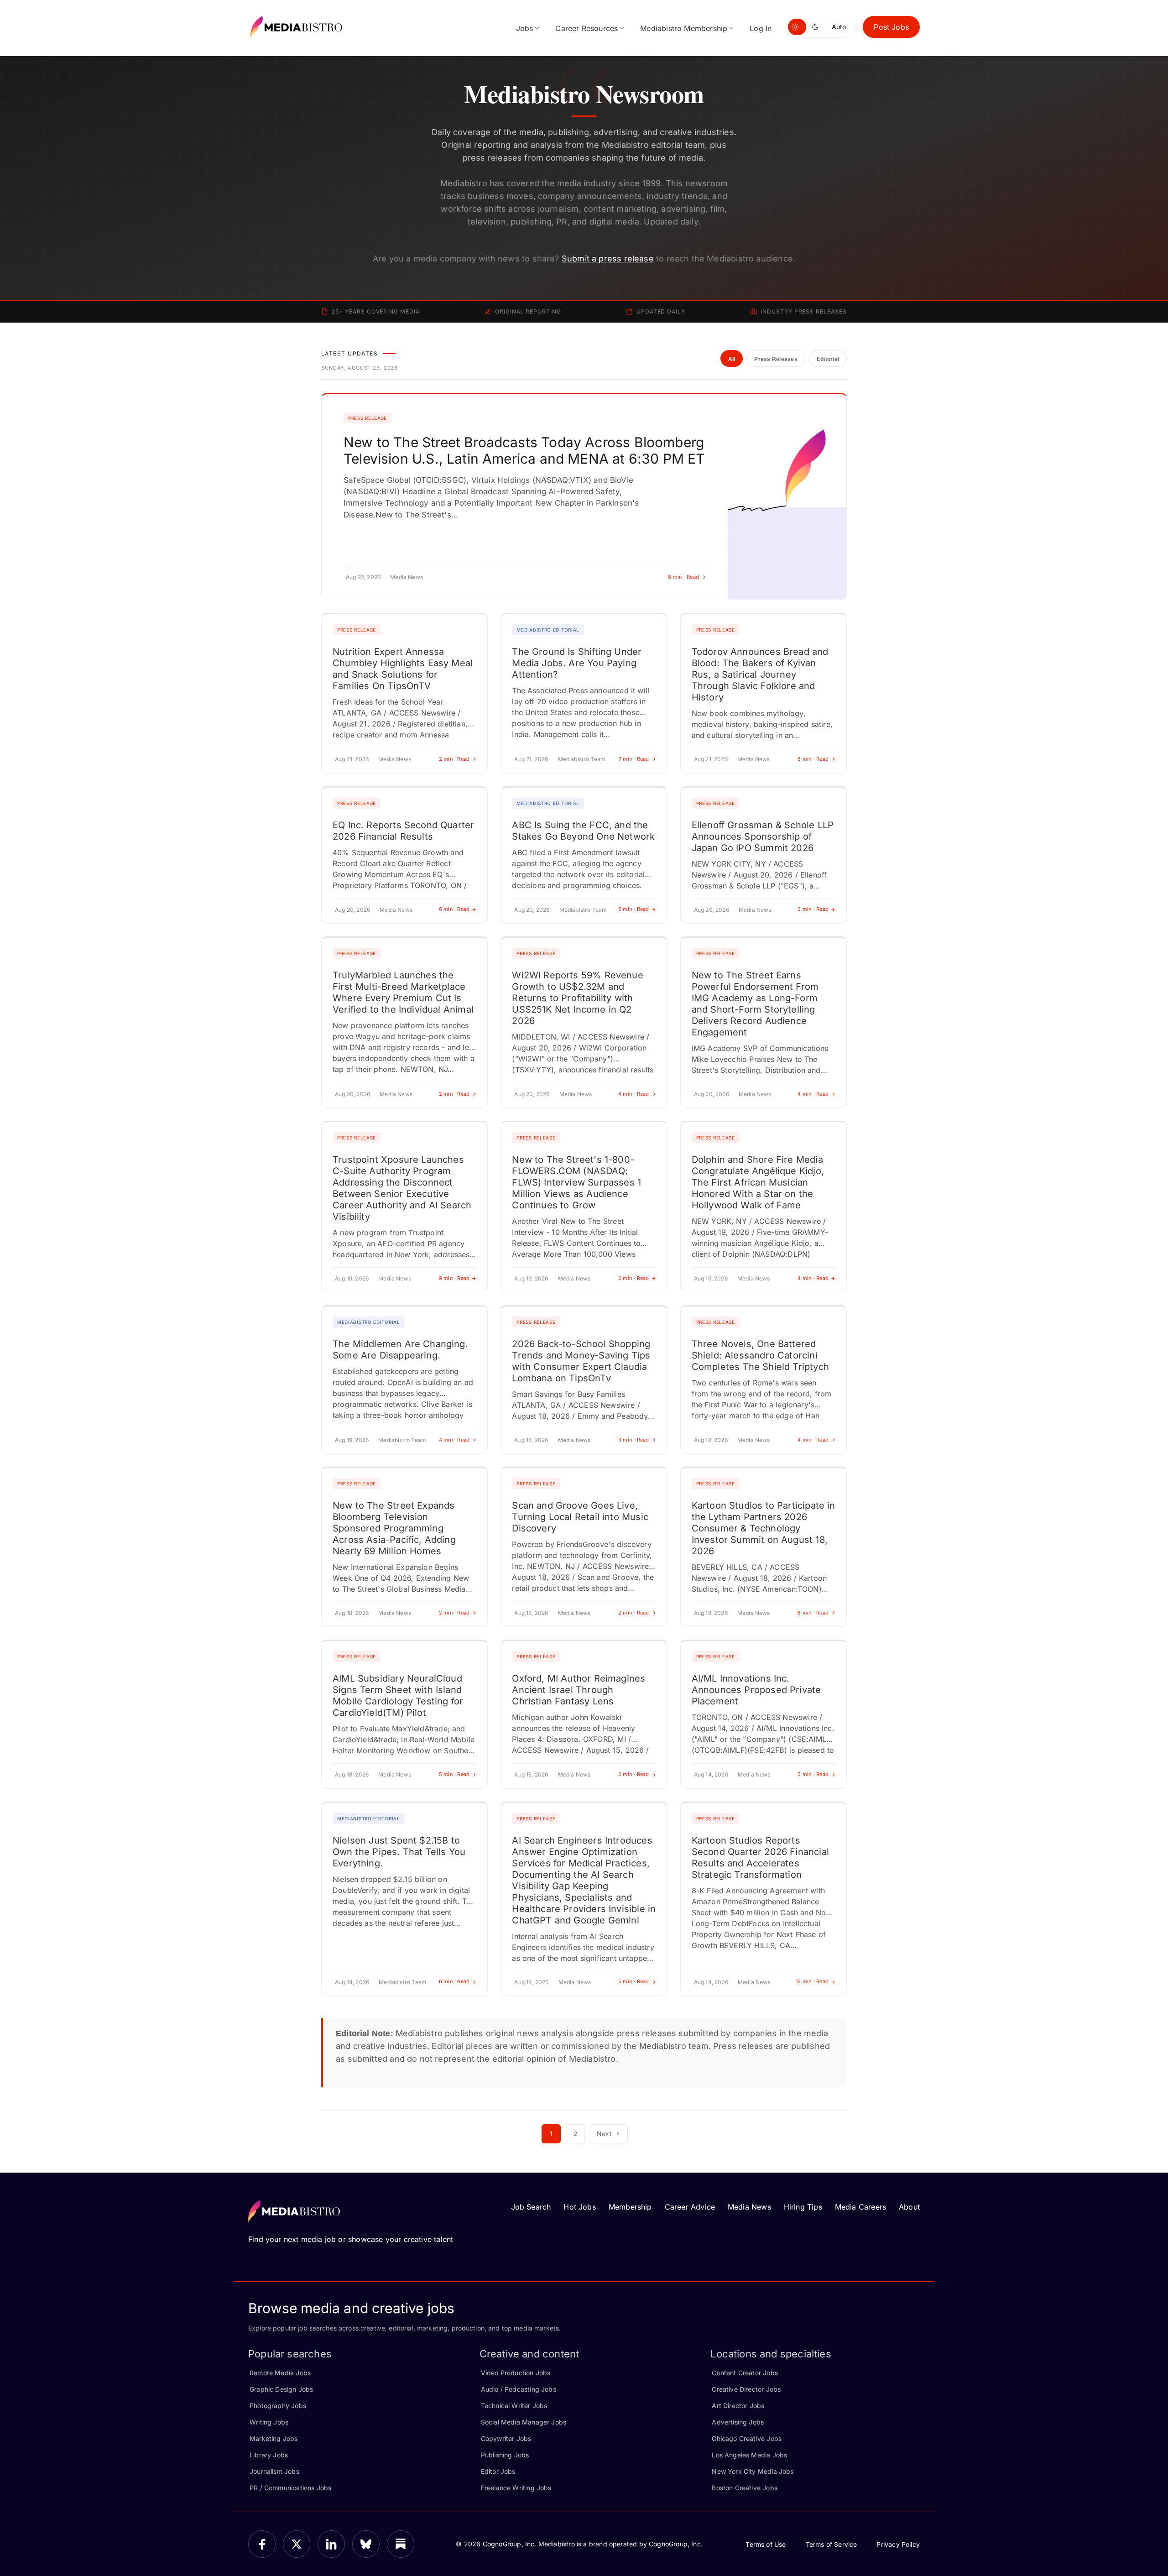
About (909, 2207)
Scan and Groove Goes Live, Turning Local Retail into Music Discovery (580, 1517)
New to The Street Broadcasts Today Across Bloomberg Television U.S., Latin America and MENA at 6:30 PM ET (524, 450)
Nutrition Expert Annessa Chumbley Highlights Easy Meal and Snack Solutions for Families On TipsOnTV (403, 669)
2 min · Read (454, 759)
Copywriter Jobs (506, 2438)
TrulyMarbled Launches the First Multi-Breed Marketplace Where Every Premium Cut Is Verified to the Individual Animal (403, 992)
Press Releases (776, 359)
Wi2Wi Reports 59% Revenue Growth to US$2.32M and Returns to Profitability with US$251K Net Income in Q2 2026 (578, 998)
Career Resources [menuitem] (587, 28)
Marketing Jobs (274, 2438)
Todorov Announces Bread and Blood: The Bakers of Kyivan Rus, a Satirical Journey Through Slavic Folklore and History (760, 674)
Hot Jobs (579, 2207)
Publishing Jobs (505, 2455)
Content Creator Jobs (745, 2373)
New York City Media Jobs (753, 2471)
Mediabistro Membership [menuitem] (684, 28)
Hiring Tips (803, 2207)
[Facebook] (262, 2544)
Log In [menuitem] (761, 28)
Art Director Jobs (738, 2406)
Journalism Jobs (274, 2471)
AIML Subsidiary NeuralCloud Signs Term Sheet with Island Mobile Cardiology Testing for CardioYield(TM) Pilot (398, 1696)
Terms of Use (766, 2544)
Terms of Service (832, 2544)
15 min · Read (812, 1981)
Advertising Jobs (738, 2422)
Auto (839, 27)
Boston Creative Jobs (745, 2488)
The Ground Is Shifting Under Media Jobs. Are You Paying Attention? (577, 663)
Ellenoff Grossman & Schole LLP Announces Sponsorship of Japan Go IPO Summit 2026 (763, 836)
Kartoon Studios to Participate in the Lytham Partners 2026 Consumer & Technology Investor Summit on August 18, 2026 (764, 1528)
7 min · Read (634, 759)
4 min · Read (634, 1094)
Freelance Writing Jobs (516, 2488)
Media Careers (860, 2207)
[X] (297, 2544)
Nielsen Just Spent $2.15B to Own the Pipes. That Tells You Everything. (399, 1852)
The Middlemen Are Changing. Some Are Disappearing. (400, 1350)
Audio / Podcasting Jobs (519, 2389)
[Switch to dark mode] (817, 27)
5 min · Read (634, 909)
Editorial (828, 359)
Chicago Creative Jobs (747, 2438)
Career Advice (690, 2207)
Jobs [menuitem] (525, 28)
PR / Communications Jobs (290, 2488)
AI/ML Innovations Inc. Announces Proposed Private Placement (756, 1690)
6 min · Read (454, 909)
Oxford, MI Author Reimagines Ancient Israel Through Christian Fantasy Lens (579, 1690)
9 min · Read (454, 1278)
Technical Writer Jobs (514, 2406)
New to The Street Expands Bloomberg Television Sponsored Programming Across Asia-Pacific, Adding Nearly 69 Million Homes (394, 1528)
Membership (630, 2207)
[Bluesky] (366, 2544)
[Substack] (401, 2544)
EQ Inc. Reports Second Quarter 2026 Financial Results (403, 831)
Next (604, 2134)
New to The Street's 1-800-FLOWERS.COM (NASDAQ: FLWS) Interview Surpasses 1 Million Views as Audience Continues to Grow (576, 1182)
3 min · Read (813, 909)
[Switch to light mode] (797, 27)
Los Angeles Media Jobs (749, 2455)
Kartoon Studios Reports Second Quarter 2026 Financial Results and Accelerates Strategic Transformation (760, 1858)
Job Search (531, 2207)
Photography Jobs (278, 2406)
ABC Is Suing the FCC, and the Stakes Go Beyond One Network (583, 831)
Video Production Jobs (516, 2373)
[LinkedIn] (331, 2544)
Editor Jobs (498, 2471)
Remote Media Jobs (280, 2373)
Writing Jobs (269, 2422)
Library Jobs (269, 2455)
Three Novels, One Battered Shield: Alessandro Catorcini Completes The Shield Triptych (760, 1355)
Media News (749, 2207)
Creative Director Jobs (746, 2389)
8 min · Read (683, 577)
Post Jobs (891, 27)
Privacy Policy (898, 2544)
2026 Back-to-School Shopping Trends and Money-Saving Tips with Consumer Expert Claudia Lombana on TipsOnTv (581, 1361)
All (732, 359)
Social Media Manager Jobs (524, 2422)
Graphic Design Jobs (281, 2389)
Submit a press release (608, 259)
